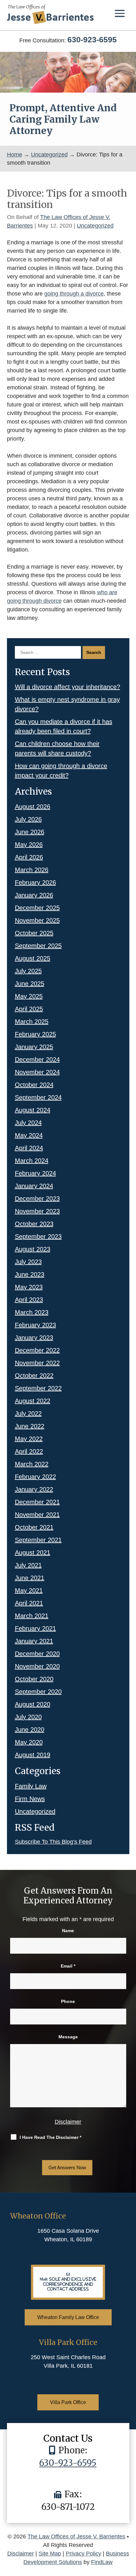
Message (68, 2037)
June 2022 (30, 1426)
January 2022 (34, 1489)
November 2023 (37, 1211)
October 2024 (34, 1085)
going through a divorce (74, 294)
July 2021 (28, 1565)
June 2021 (30, 1578)
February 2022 (35, 1477)
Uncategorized (95, 226)
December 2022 (37, 1350)
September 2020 (38, 1692)
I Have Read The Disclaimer (50, 2137)
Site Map (50, 2554)
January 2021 (34, 1641)
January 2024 (34, 1186)
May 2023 (29, 1287)
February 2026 (35, 882)
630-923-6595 (92, 40)
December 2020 (37, 1654)
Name (68, 1931)
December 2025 (37, 908)
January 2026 (34, 895)
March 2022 (32, 1464)
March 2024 (32, 1161)
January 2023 (34, 1338)
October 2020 (34, 1679)
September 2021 (38, 1540)
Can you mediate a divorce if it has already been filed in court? (64, 726)
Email (68, 1966)
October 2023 (34, 1224)
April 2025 (29, 1009)
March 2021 (32, 1616)
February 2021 (35, 1628)
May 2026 (29, 845)
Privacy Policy (83, 2554)
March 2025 (32, 1022)
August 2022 (33, 1401)
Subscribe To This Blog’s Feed (53, 1842)
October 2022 (34, 1376)
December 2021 (37, 1502)
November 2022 (37, 1363)
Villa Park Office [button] (68, 2402)
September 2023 (38, 1236)
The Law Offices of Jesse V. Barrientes (76, 2536)
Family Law (31, 1786)
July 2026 (28, 819)
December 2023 (37, 1199)
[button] (120, 13)
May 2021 (29, 1590)
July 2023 (28, 1262)
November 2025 (37, 920)
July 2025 (28, 971)
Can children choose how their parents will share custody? (57, 748)
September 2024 (38, 1097)
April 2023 (29, 1300)
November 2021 (37, 1515)
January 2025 (34, 1047)
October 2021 (34, 1527)
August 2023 (33, 1249)
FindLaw (102, 2562)
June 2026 (30, 832)
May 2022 (29, 1439)
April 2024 (29, 1148)
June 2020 (30, 1730)
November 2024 (37, 1072)
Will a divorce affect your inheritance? (68, 687)
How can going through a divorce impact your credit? (61, 771)
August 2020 (33, 1704)
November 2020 (37, 1666)
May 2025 (29, 996)
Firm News (30, 1799)
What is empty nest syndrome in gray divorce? (67, 704)
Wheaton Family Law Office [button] (68, 2317)
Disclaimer (68, 2122)
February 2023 (35, 1325)
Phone (68, 2001)
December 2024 (37, 1059)
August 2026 (33, 807)
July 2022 (28, 1413)
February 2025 (35, 1034)
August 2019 (33, 1755)
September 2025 (38, 946)
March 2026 (32, 870)
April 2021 (29, 1603)
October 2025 (34, 933)
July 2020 (28, 1717)
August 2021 (33, 1553)
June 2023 (30, 1274)
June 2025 (30, 984)
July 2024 (28, 1123)
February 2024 (35, 1173)
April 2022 (29, 1451)
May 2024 (29, 1135)
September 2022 (38, 1388)
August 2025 (33, 958)
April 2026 (29, 857)
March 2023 (32, 1312)
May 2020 (29, 1742)
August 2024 (33, 1110)
